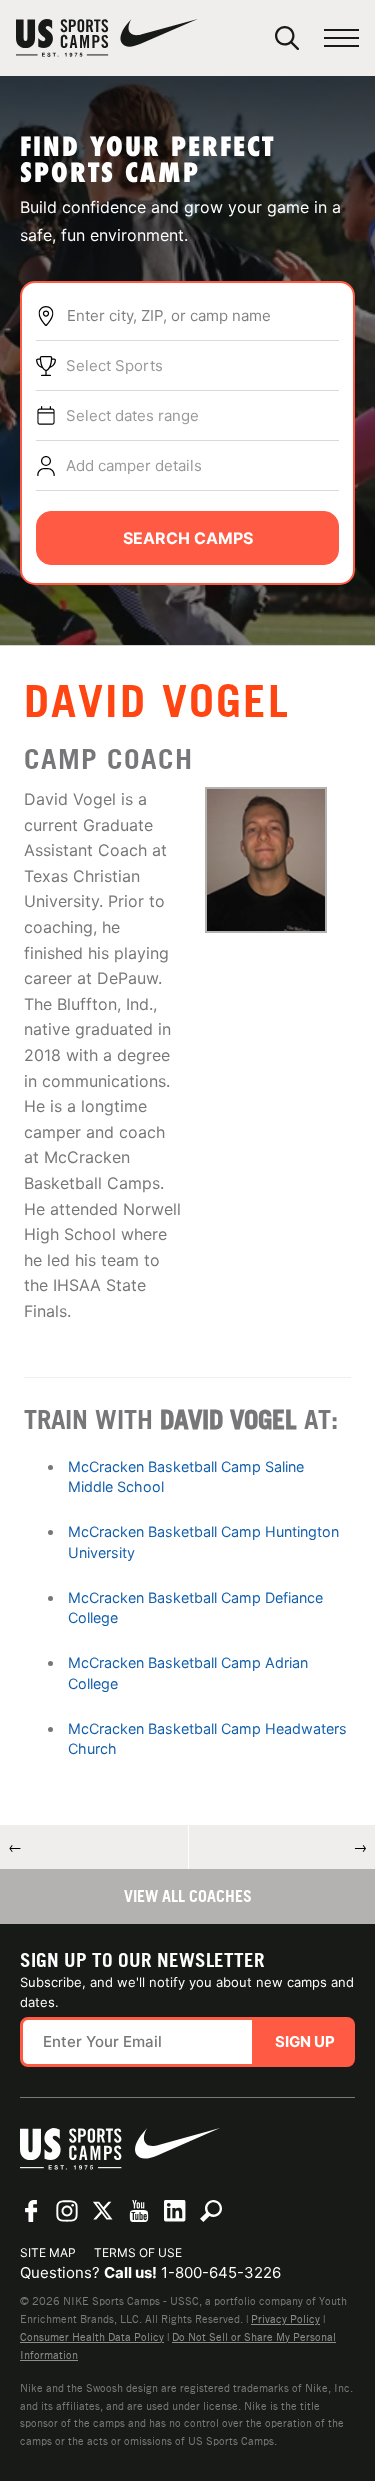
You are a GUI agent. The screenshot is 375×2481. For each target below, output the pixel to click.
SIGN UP (305, 2041)
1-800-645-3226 (221, 2272)
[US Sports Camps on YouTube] (139, 2211)
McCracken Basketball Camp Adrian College (188, 1672)
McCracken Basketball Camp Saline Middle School (186, 1476)
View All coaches (188, 1896)
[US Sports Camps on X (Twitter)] (103, 2211)
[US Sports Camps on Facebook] (31, 2211)
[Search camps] (211, 2211)
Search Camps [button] (188, 538)
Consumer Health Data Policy (92, 2337)
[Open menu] (341, 38)
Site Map (48, 2252)
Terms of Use (138, 2252)
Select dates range (132, 415)
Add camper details (134, 465)
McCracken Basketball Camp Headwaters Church (207, 1738)
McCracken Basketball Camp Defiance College (195, 1607)
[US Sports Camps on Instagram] (67, 2211)
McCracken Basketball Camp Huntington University (203, 1541)
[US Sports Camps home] (107, 38)
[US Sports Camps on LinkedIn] (175, 2211)
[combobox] (202, 316)
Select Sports (114, 365)
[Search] (287, 38)
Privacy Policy (285, 2319)
